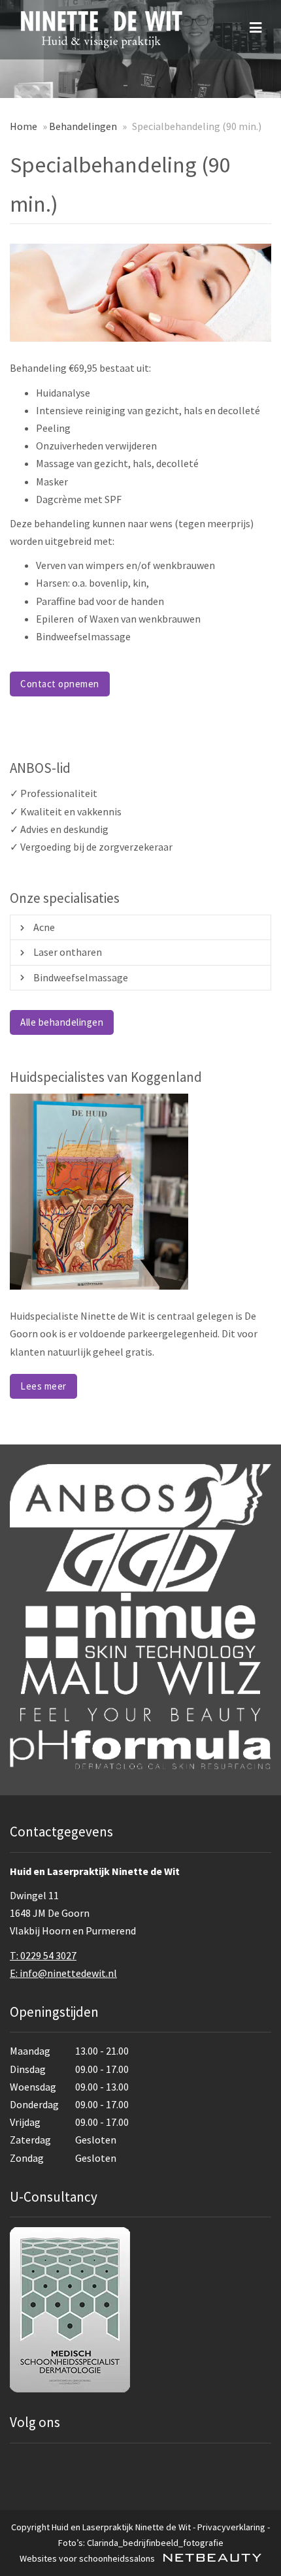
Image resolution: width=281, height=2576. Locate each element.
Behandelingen (83, 126)
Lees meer (43, 1386)
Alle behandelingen (62, 1022)
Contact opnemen (60, 684)
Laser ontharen (68, 952)
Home (24, 126)
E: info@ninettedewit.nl (63, 1973)
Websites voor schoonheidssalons (88, 2558)
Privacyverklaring (231, 2527)
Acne (44, 927)
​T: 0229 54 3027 (43, 1955)
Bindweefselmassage (81, 977)
